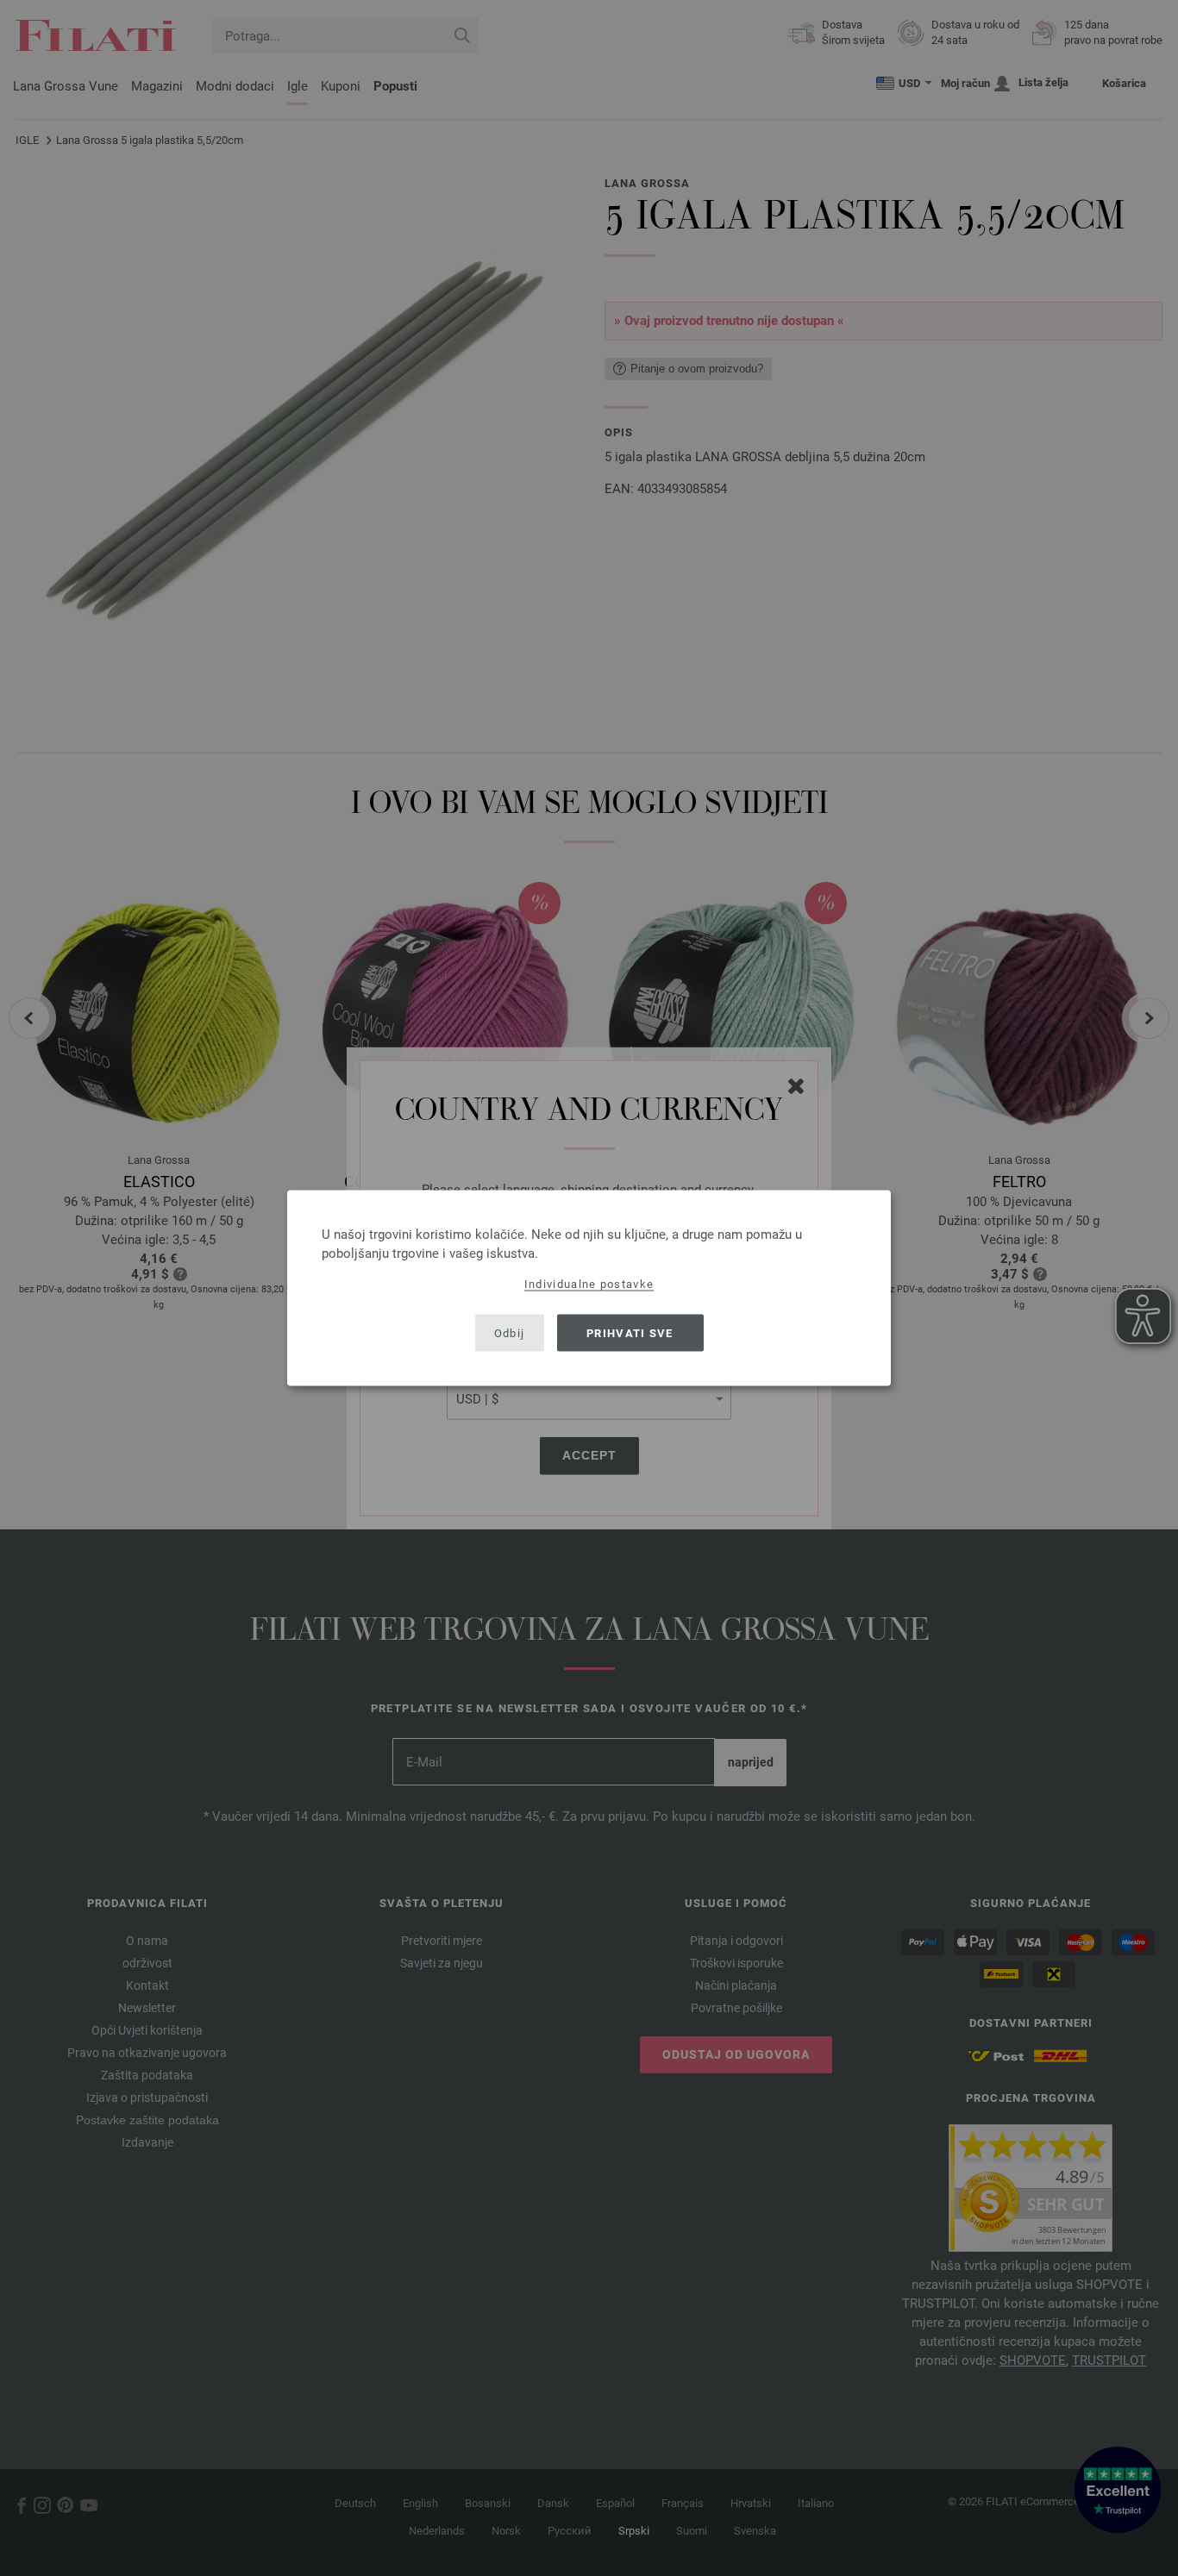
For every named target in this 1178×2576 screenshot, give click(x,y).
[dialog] (589, 1288)
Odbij (510, 1332)
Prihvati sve (630, 1332)
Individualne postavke (589, 1284)
